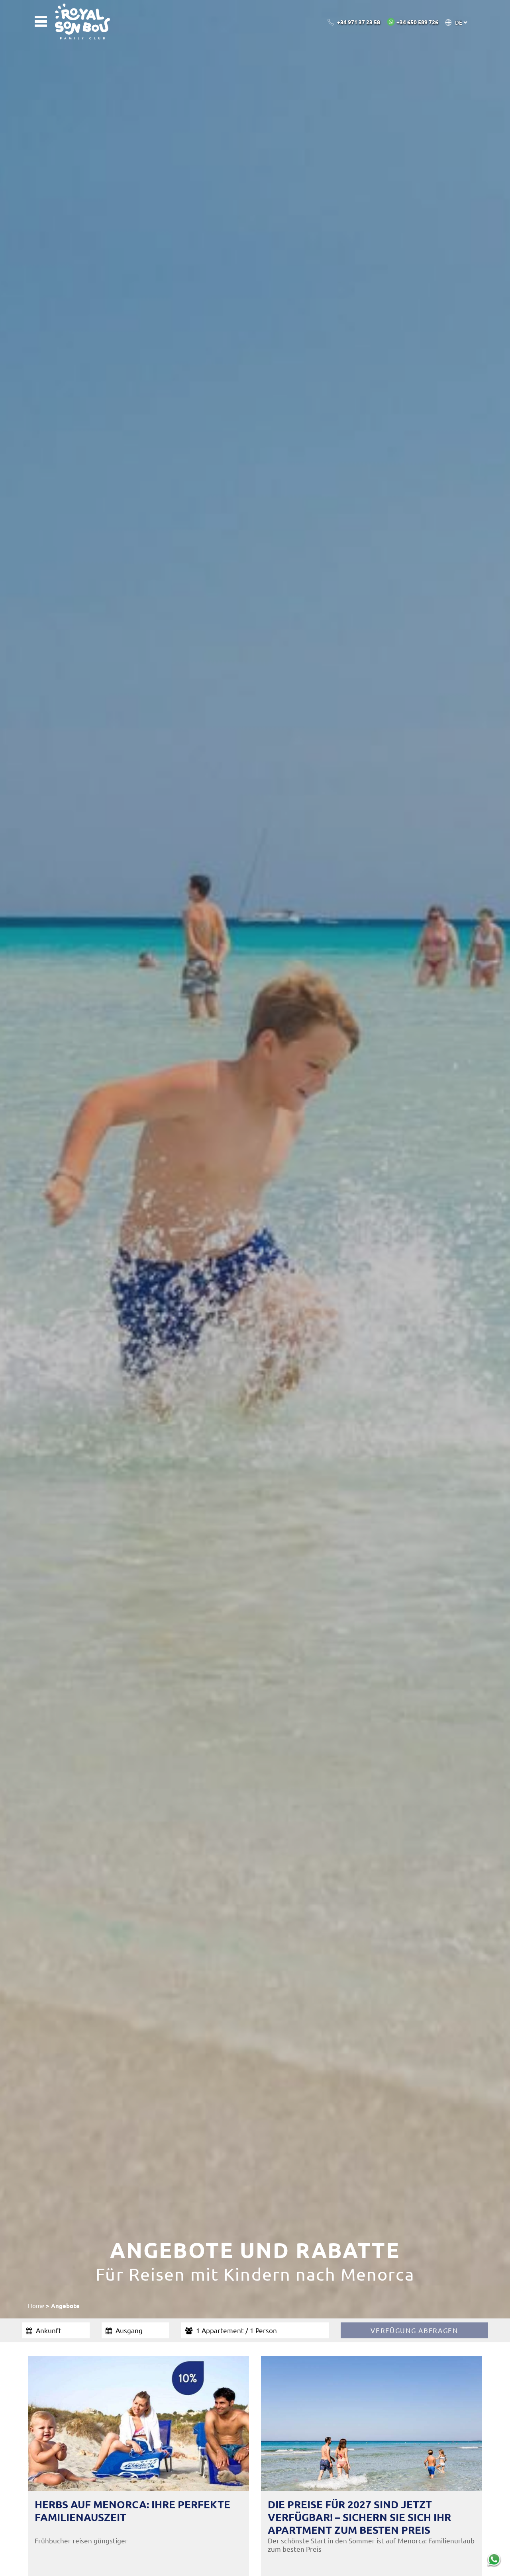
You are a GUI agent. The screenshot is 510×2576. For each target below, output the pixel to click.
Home (36, 2306)
